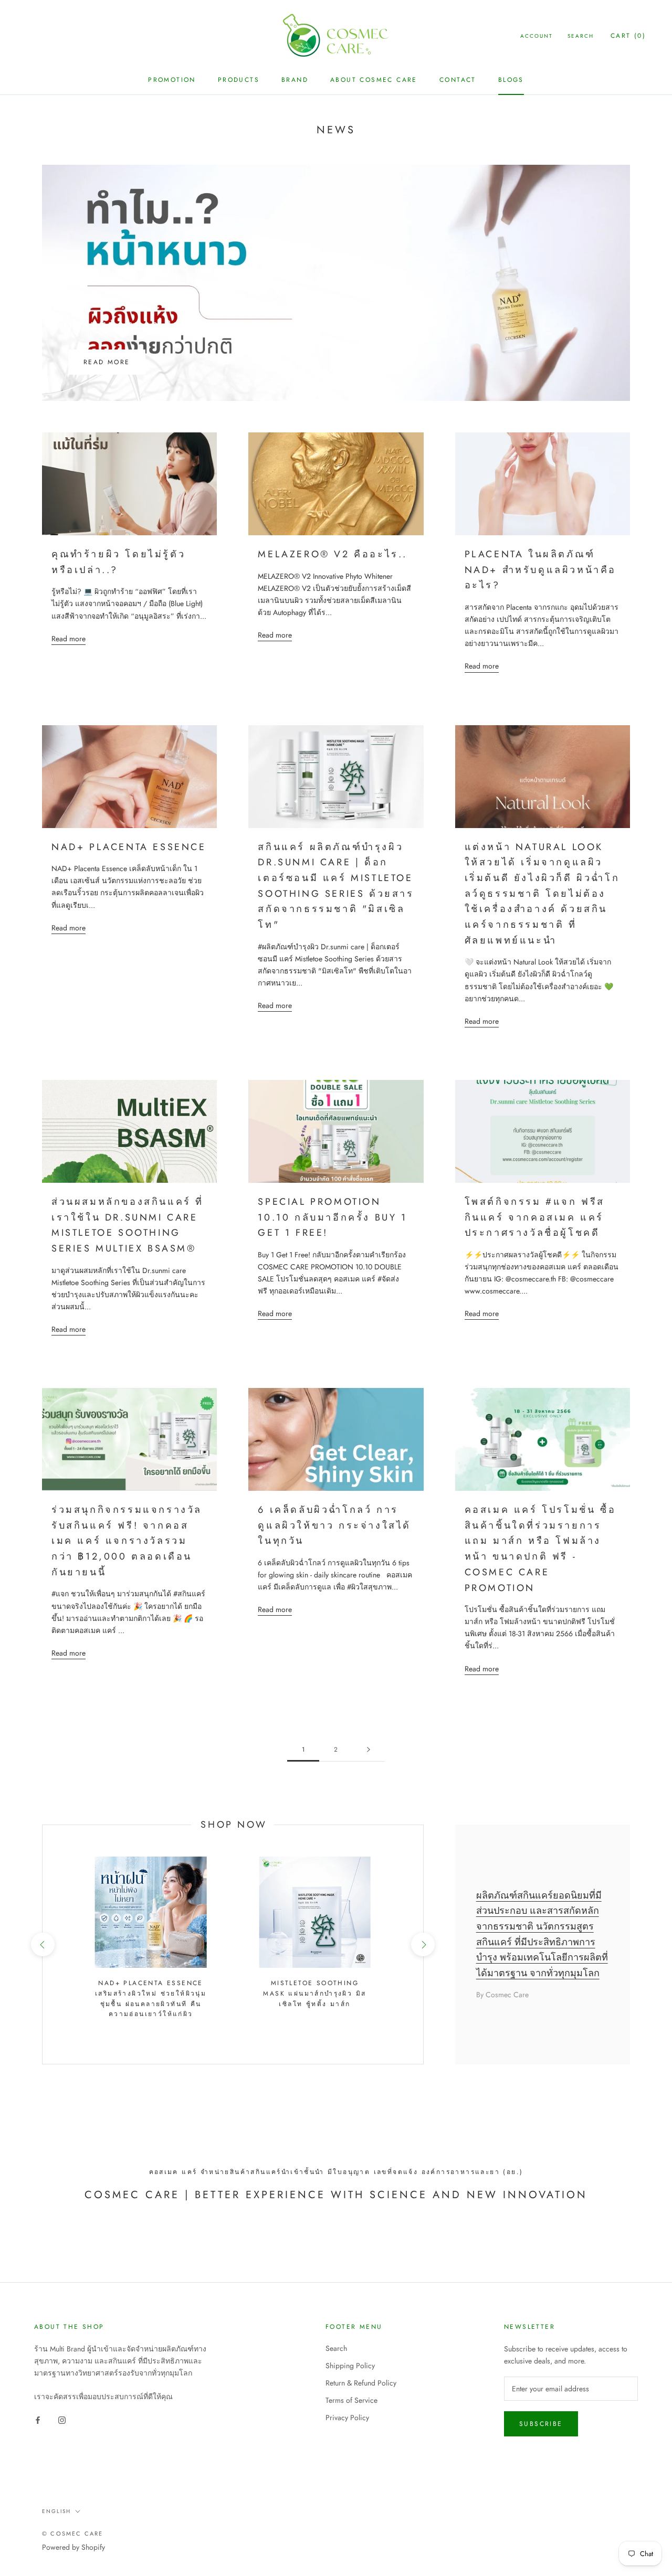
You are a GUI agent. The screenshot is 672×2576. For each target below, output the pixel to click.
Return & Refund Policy (361, 2383)
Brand (295, 80)
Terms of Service (351, 2400)
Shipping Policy (350, 2366)
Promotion (172, 80)
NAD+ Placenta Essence (129, 847)
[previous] (42, 1944)
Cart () (628, 36)
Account (537, 36)
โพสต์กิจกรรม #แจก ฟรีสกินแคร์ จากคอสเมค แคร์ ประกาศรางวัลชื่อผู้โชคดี (535, 1217)
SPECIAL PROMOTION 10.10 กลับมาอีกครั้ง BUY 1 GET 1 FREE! (332, 1217)
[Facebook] (38, 2419)
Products (239, 80)
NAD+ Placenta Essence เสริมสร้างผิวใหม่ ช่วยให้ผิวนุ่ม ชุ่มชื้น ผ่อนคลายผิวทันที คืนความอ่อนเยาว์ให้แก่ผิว (151, 1999)
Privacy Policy (347, 2418)
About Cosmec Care (374, 80)
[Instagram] (62, 2419)
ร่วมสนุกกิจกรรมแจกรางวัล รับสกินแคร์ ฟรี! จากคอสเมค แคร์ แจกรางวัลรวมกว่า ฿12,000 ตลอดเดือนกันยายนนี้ (127, 1541)
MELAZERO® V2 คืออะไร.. (333, 554)
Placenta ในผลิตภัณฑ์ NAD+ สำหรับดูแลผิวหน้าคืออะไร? (540, 570)
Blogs (511, 80)
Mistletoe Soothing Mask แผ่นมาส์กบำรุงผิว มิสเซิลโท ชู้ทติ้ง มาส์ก (314, 1994)
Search (581, 36)
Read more (107, 362)
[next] (423, 1944)
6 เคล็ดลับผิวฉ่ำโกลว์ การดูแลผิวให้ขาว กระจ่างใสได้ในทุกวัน (334, 1525)
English (56, 2511)
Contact (458, 80)
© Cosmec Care (73, 2533)
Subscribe (541, 2424)
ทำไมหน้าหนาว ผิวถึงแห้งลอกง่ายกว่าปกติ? (199, 325)
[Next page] (369, 1750)
